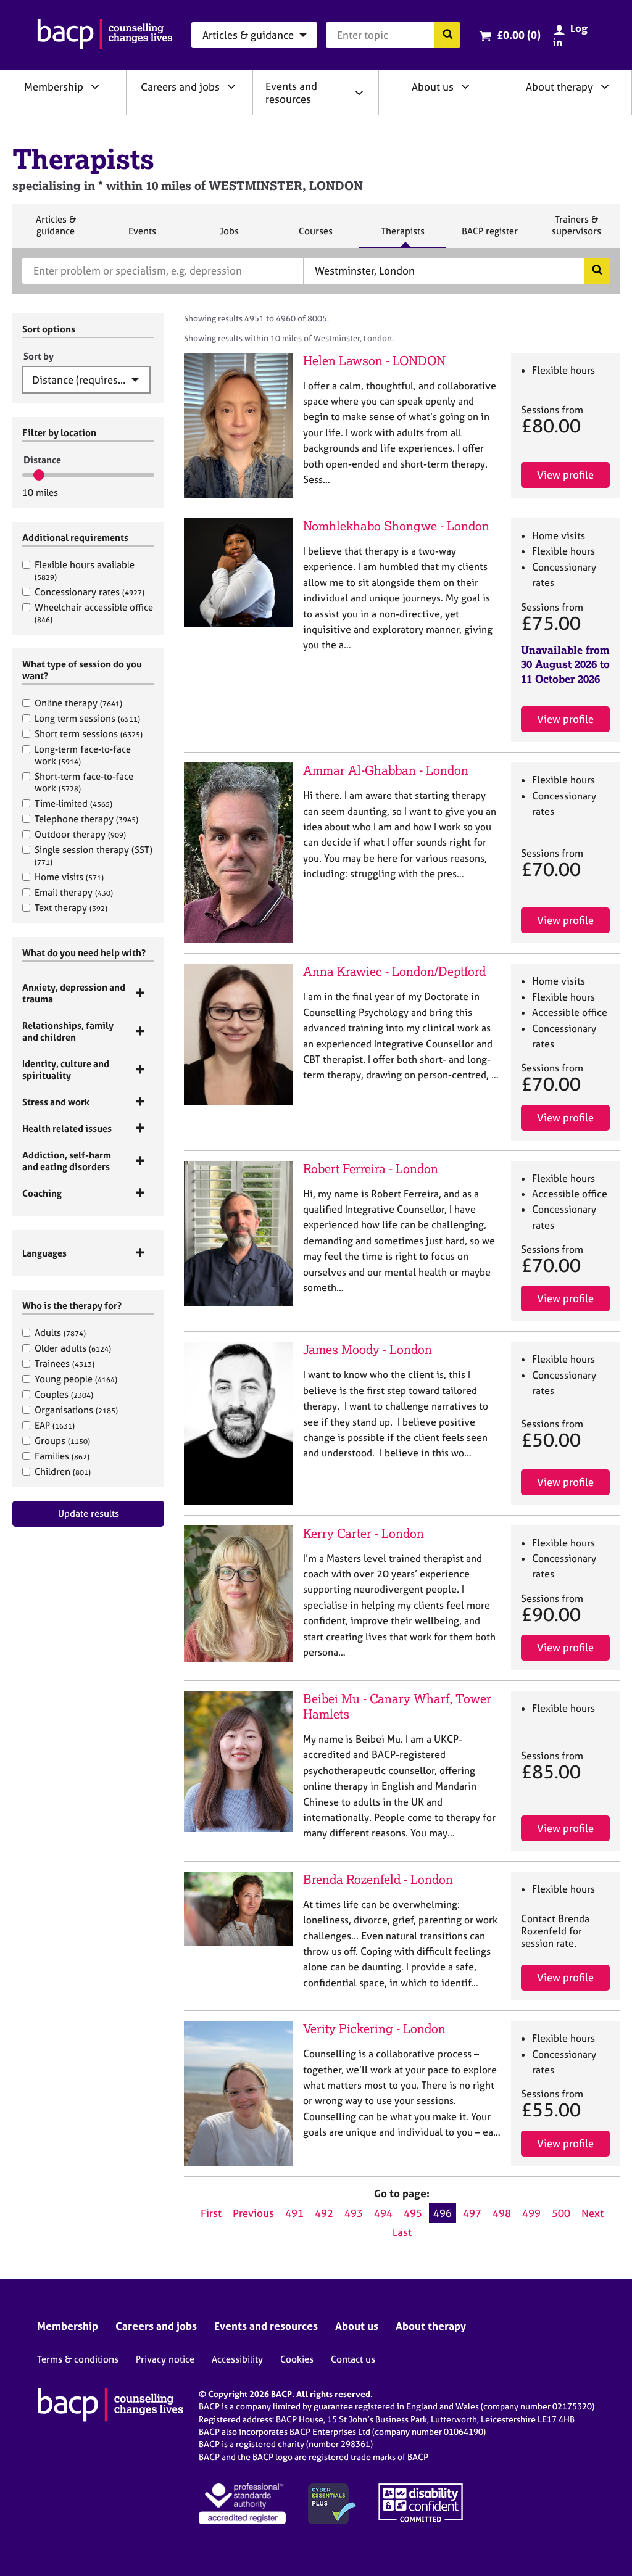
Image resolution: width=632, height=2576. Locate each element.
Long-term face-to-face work (83, 755)
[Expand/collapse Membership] (95, 86)
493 (354, 2213)
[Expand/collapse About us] (465, 86)
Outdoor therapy (80, 834)
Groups (62, 1441)
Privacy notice (165, 2359)
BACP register (489, 236)
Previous (253, 2213)
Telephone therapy (86, 819)
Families (62, 1456)
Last (402, 2232)
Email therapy (74, 892)
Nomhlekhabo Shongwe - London (396, 526)
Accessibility (237, 2359)
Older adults (73, 1348)
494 (383, 2213)
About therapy (559, 87)
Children (63, 1472)
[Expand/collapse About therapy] (605, 86)
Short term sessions (89, 734)
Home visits (69, 877)
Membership (54, 87)
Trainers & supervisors (576, 230)
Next (592, 2213)
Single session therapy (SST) (94, 855)
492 (324, 2213)
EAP (55, 1425)
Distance (42, 460)
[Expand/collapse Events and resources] (359, 93)
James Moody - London (368, 1349)
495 (413, 2213)
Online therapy (78, 703)
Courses (315, 236)
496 (443, 2213)
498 (502, 2213)
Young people (76, 1379)
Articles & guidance (56, 230)
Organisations (76, 1410)
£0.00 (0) (519, 35)
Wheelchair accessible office (94, 613)
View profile (565, 475)
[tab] (88, 993)
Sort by (39, 356)
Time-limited (73, 803)
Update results (89, 1513)
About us (433, 87)
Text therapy (71, 908)
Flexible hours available (85, 570)
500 (561, 2213)
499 (531, 2213)
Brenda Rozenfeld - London (378, 1879)
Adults (60, 1333)
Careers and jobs (180, 87)
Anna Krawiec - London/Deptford (394, 971)
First (211, 2213)
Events (142, 236)
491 (294, 2213)
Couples (64, 1394)
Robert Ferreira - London (371, 1169)
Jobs (229, 236)
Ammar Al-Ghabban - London (386, 770)
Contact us (353, 2359)
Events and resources (291, 93)
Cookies (297, 2359)
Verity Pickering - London (374, 2029)
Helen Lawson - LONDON (374, 361)
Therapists (402, 236)
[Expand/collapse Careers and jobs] (231, 86)
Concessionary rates (89, 592)
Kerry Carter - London (364, 1533)
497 (472, 2213)
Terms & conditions (78, 2359)
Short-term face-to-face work (84, 782)
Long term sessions (87, 718)
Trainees (64, 1364)
